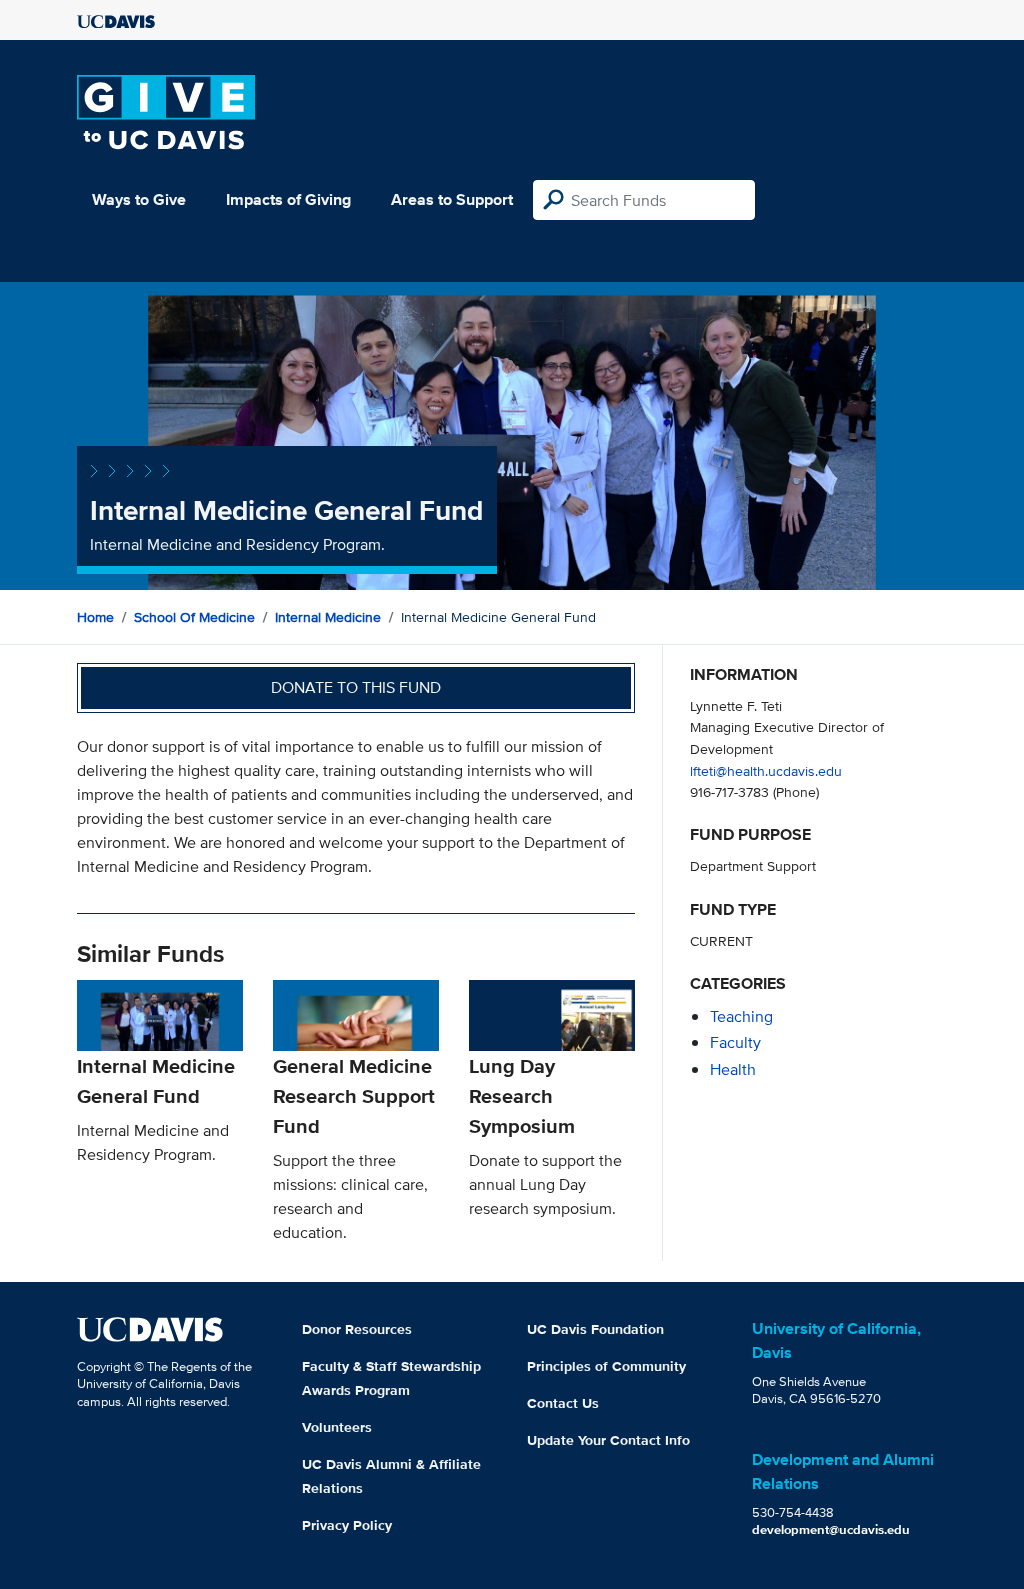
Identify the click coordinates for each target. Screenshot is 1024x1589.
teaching (741, 1016)
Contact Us (563, 1403)
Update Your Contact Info (608, 1440)
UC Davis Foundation (595, 1329)
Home (95, 617)
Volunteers (337, 1427)
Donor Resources (357, 1329)
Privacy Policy (347, 1525)
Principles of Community (606, 1366)
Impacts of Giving (288, 199)
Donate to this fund (356, 687)
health (733, 1069)
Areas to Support (452, 199)
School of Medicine (194, 617)
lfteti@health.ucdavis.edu (766, 770)
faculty (735, 1042)
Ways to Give (139, 199)
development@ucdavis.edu (831, 1529)
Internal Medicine (328, 617)
